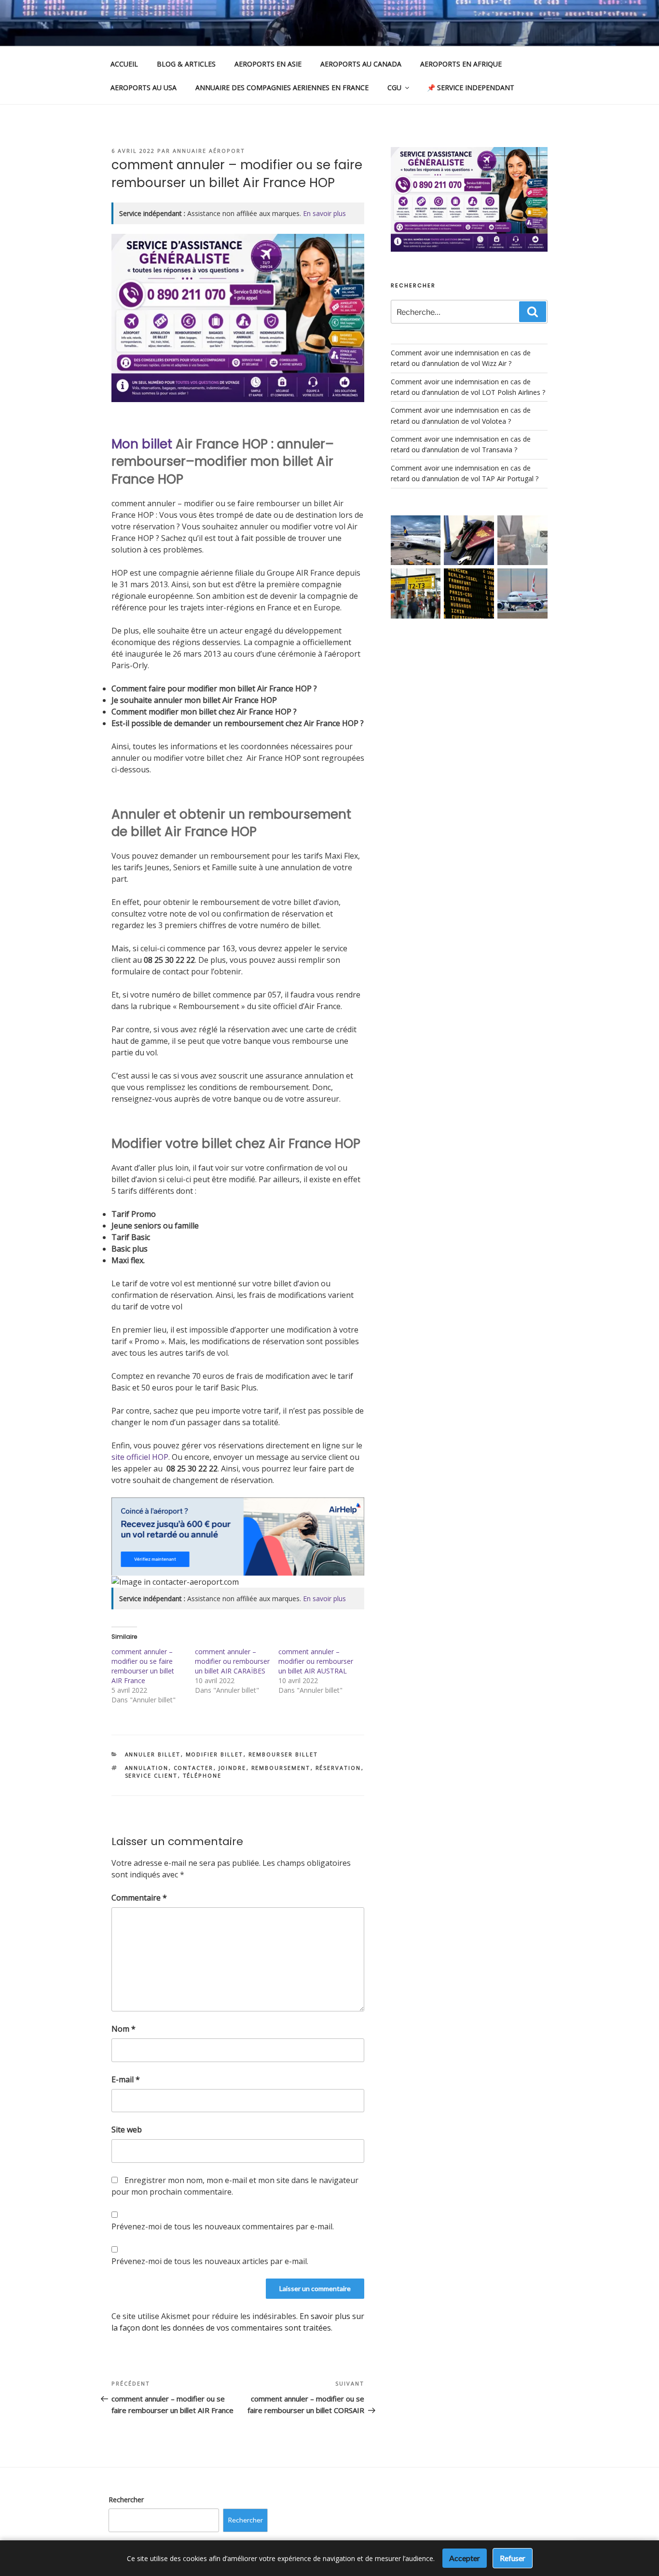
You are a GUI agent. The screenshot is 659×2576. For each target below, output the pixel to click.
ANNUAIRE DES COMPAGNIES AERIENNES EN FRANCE (282, 88)
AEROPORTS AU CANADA (361, 64)
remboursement (281, 1768)
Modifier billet (215, 1754)
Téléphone (202, 1775)
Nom (124, 2029)
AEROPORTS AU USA (144, 88)
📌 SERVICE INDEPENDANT (471, 88)
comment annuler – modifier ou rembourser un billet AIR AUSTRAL (316, 1661)
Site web (127, 2130)
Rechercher (126, 2500)
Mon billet (142, 444)
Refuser (513, 2558)
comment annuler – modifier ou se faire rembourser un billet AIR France (143, 1666)
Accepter (465, 2558)
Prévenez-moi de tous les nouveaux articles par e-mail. (210, 2261)
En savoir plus (324, 213)
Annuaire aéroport (209, 151)
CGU (394, 88)
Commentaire (139, 1898)
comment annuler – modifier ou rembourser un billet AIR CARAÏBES (232, 1661)
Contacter (194, 1768)
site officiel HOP (140, 1457)
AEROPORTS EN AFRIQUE (461, 64)
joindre (233, 1768)
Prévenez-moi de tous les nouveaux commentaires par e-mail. (223, 2226)
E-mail (126, 2079)
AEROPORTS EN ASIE (268, 64)
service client (151, 1775)
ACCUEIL (124, 64)
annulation (147, 1768)
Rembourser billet (283, 1754)
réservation (338, 1768)
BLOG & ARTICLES (186, 64)
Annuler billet (153, 1754)
